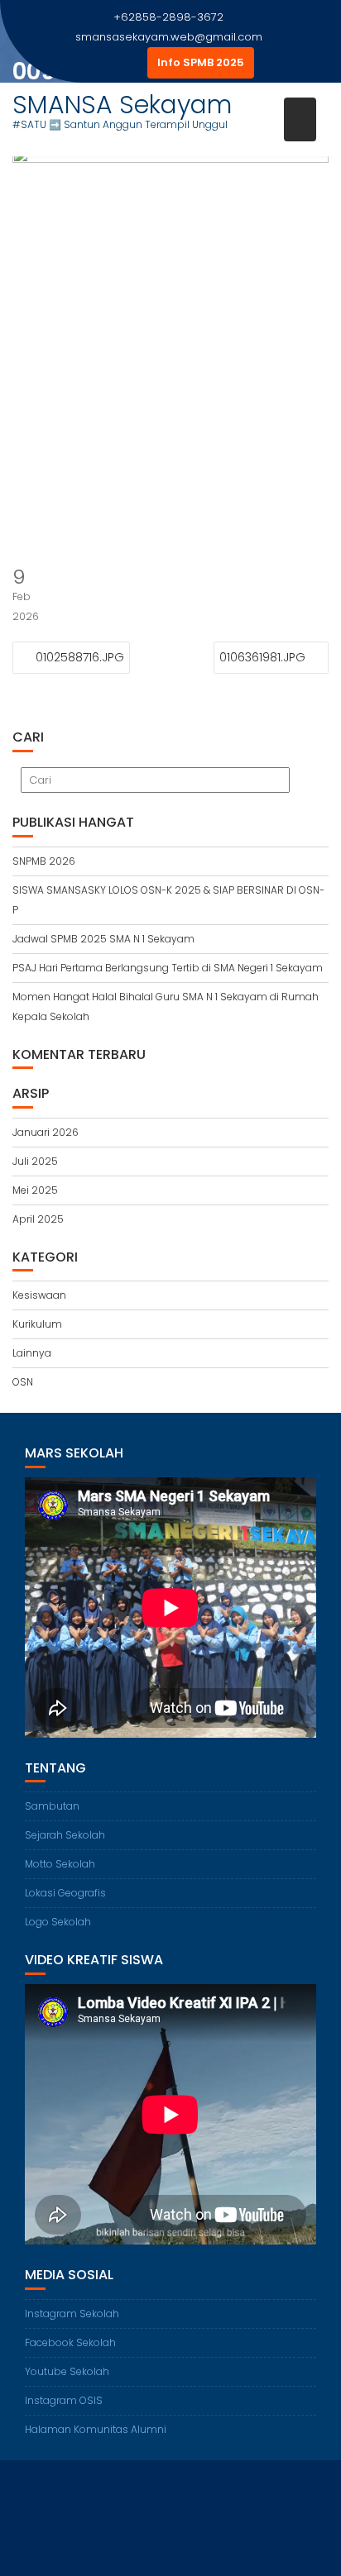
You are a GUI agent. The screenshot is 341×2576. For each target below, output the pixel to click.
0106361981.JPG (262, 657)
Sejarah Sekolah (65, 1835)
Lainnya (32, 1353)
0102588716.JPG (80, 657)
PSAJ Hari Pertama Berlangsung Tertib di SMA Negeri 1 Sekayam (168, 968)
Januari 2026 (46, 1132)
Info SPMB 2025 (201, 62)
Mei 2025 (35, 1190)
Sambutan (52, 1806)
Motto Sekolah (60, 1864)
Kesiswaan (39, 1295)
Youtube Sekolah (67, 2371)
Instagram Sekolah (72, 2314)
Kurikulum (37, 1324)
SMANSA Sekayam (122, 105)
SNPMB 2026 (44, 861)
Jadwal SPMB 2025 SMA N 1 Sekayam (103, 939)
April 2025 (38, 1219)
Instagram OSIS (64, 2400)
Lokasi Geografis (65, 1893)
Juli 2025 (35, 1161)
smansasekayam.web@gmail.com (169, 37)
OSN (23, 1382)
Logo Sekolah (58, 1922)
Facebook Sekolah (70, 2342)
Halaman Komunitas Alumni (96, 2429)
